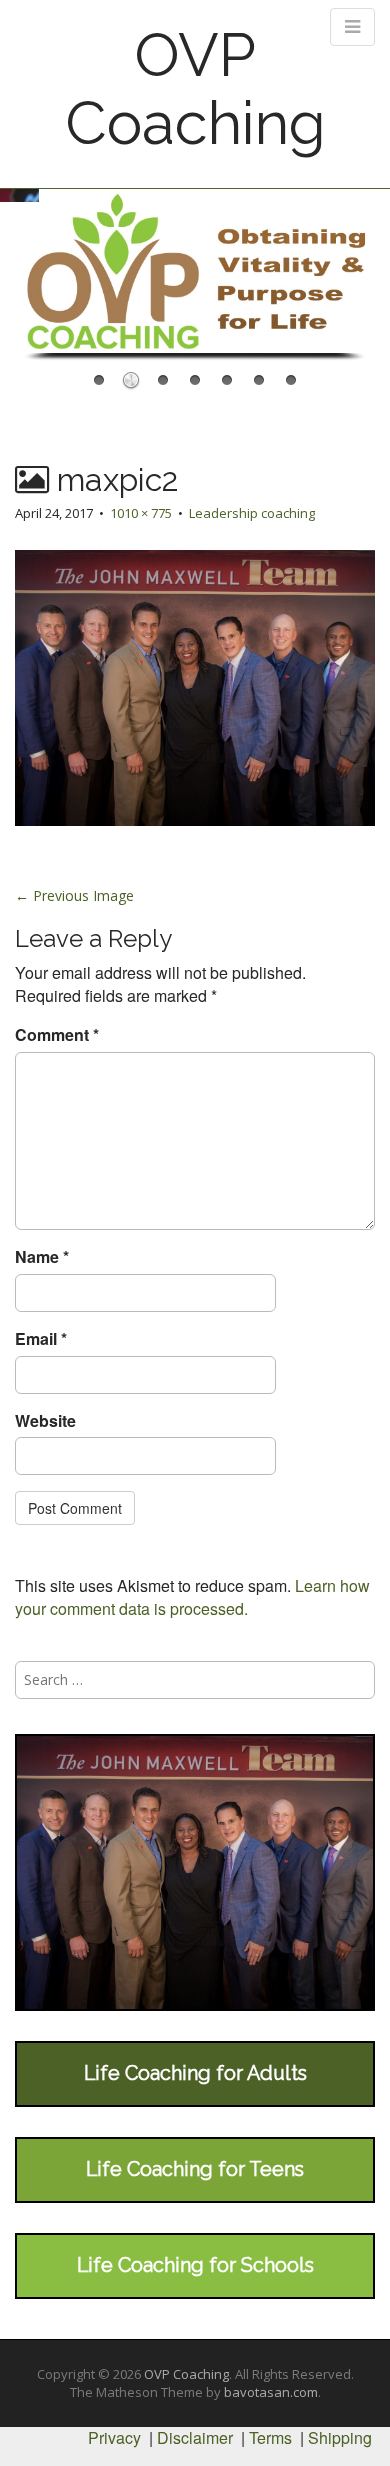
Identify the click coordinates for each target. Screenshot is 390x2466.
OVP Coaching (195, 89)
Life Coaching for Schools (195, 2265)
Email (41, 1339)
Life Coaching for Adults (195, 2073)
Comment (57, 1035)
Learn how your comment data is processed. (192, 1597)
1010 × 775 (141, 513)
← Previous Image (74, 895)
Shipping (340, 2437)
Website (45, 1421)
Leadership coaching (252, 513)
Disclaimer (195, 2437)
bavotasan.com (271, 2392)
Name (42, 1257)
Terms (270, 2437)
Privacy (114, 2437)
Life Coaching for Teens (195, 2169)
